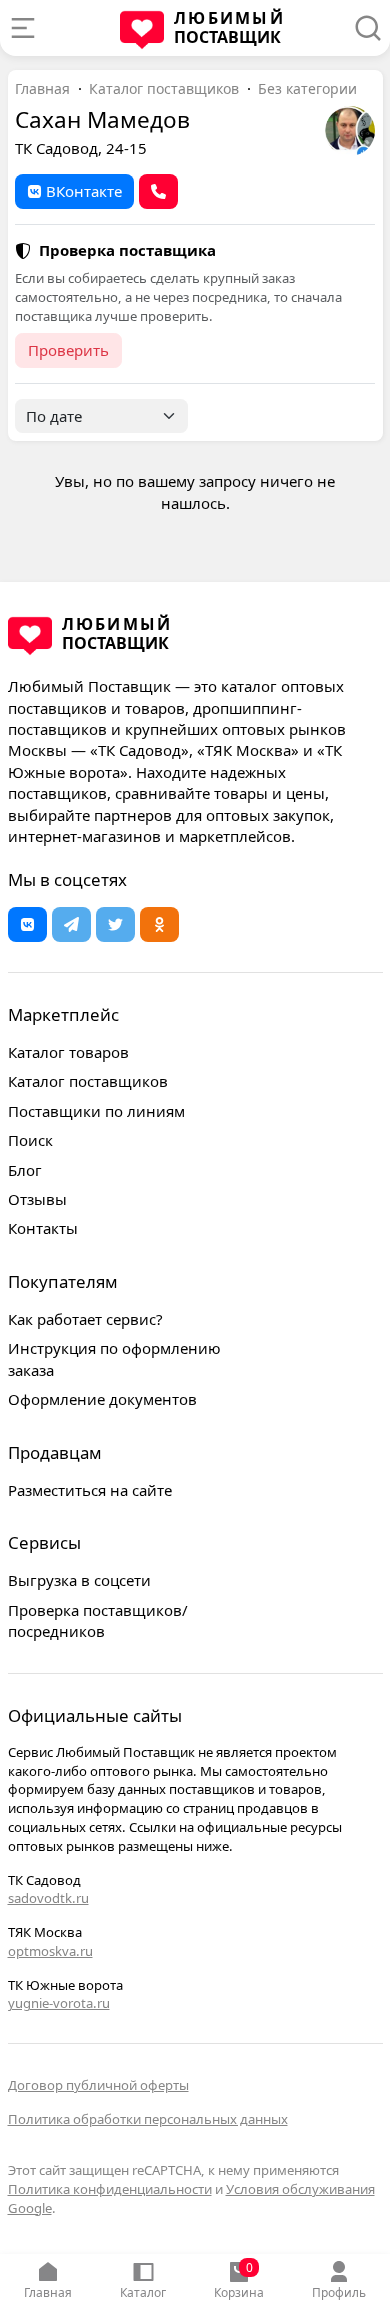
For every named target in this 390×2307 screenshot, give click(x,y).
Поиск (30, 1140)
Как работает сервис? (85, 1319)
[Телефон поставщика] (158, 191)
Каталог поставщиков (164, 88)
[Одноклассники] (159, 924)
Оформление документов (102, 1399)
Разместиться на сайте (90, 1490)
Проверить (68, 350)
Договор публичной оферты (98, 2085)
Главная (48, 2292)
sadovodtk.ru (48, 1898)
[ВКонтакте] (27, 924)
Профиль (339, 2292)
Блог (25, 1170)
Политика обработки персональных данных (148, 2119)
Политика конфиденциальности (110, 2189)
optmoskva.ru (50, 1951)
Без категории (307, 88)
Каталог (143, 2292)
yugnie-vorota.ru (59, 2003)
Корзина (239, 2280)
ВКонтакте (84, 191)
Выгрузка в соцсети (79, 1580)
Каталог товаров (68, 1052)
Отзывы (37, 1199)
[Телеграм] (71, 924)
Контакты (43, 1228)
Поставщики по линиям (96, 1111)
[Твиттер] (115, 924)
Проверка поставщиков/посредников (98, 1620)
